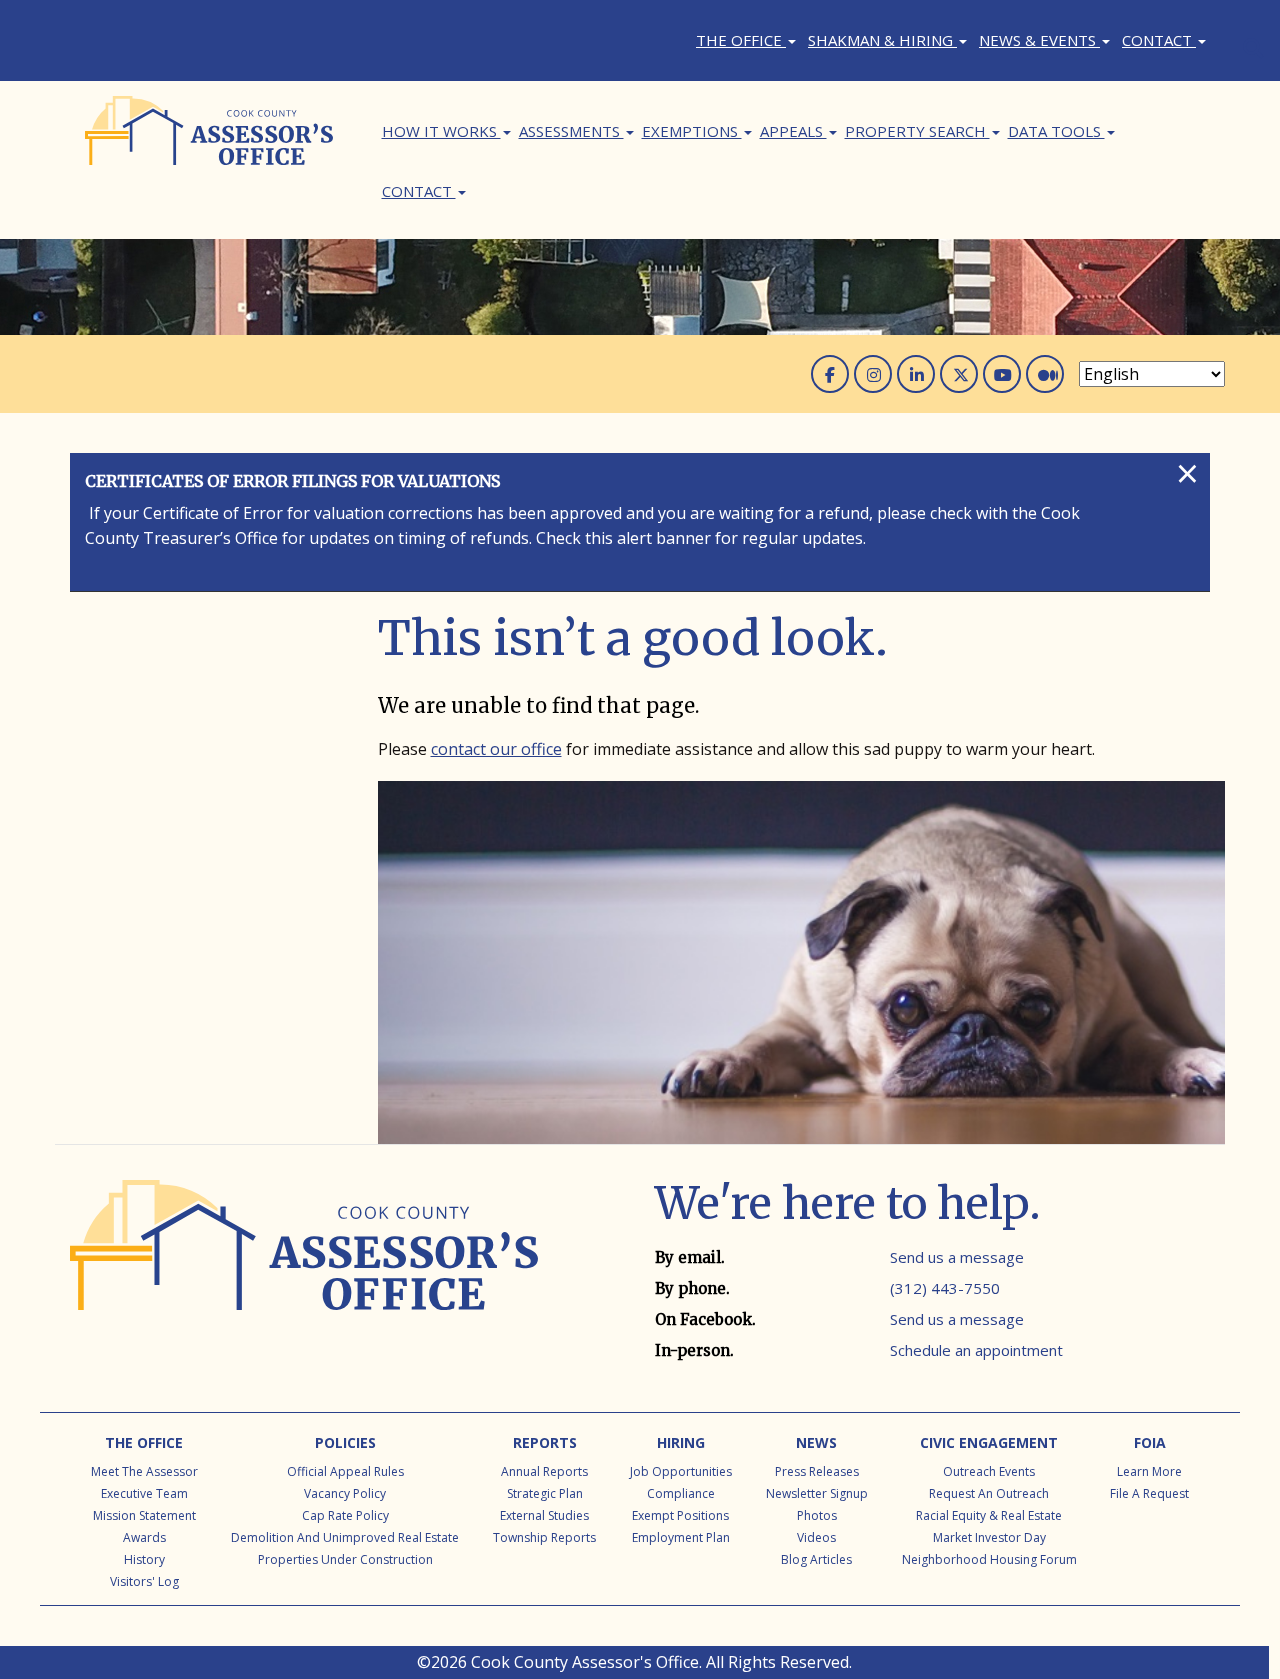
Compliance (681, 1493)
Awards (144, 1537)
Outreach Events (989, 1471)
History (144, 1559)
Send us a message (957, 1257)
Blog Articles (816, 1559)
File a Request (1149, 1493)
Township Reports (544, 1537)
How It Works (441, 131)
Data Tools (1056, 131)
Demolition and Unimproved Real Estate (345, 1537)
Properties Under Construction (345, 1559)
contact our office (496, 749)
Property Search (917, 131)
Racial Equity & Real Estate (989, 1515)
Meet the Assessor (144, 1471)
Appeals (793, 131)
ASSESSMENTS (571, 131)
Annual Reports (544, 1471)
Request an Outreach (989, 1493)
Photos (817, 1515)
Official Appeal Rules (345, 1471)
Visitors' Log (144, 1581)
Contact (1159, 40)
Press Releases (817, 1471)
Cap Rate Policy (345, 1515)
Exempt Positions (680, 1515)
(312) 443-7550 (945, 1288)
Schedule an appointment (976, 1350)
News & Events (1039, 40)
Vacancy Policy (345, 1493)
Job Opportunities (681, 1471)
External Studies (544, 1515)
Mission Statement (144, 1515)
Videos (816, 1537)
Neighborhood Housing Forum (989, 1559)
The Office (741, 40)
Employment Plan (681, 1537)
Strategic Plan (545, 1493)
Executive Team (144, 1493)
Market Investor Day (989, 1537)
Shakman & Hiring (882, 40)
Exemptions (692, 131)
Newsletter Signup (817, 1493)
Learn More (1149, 1471)
